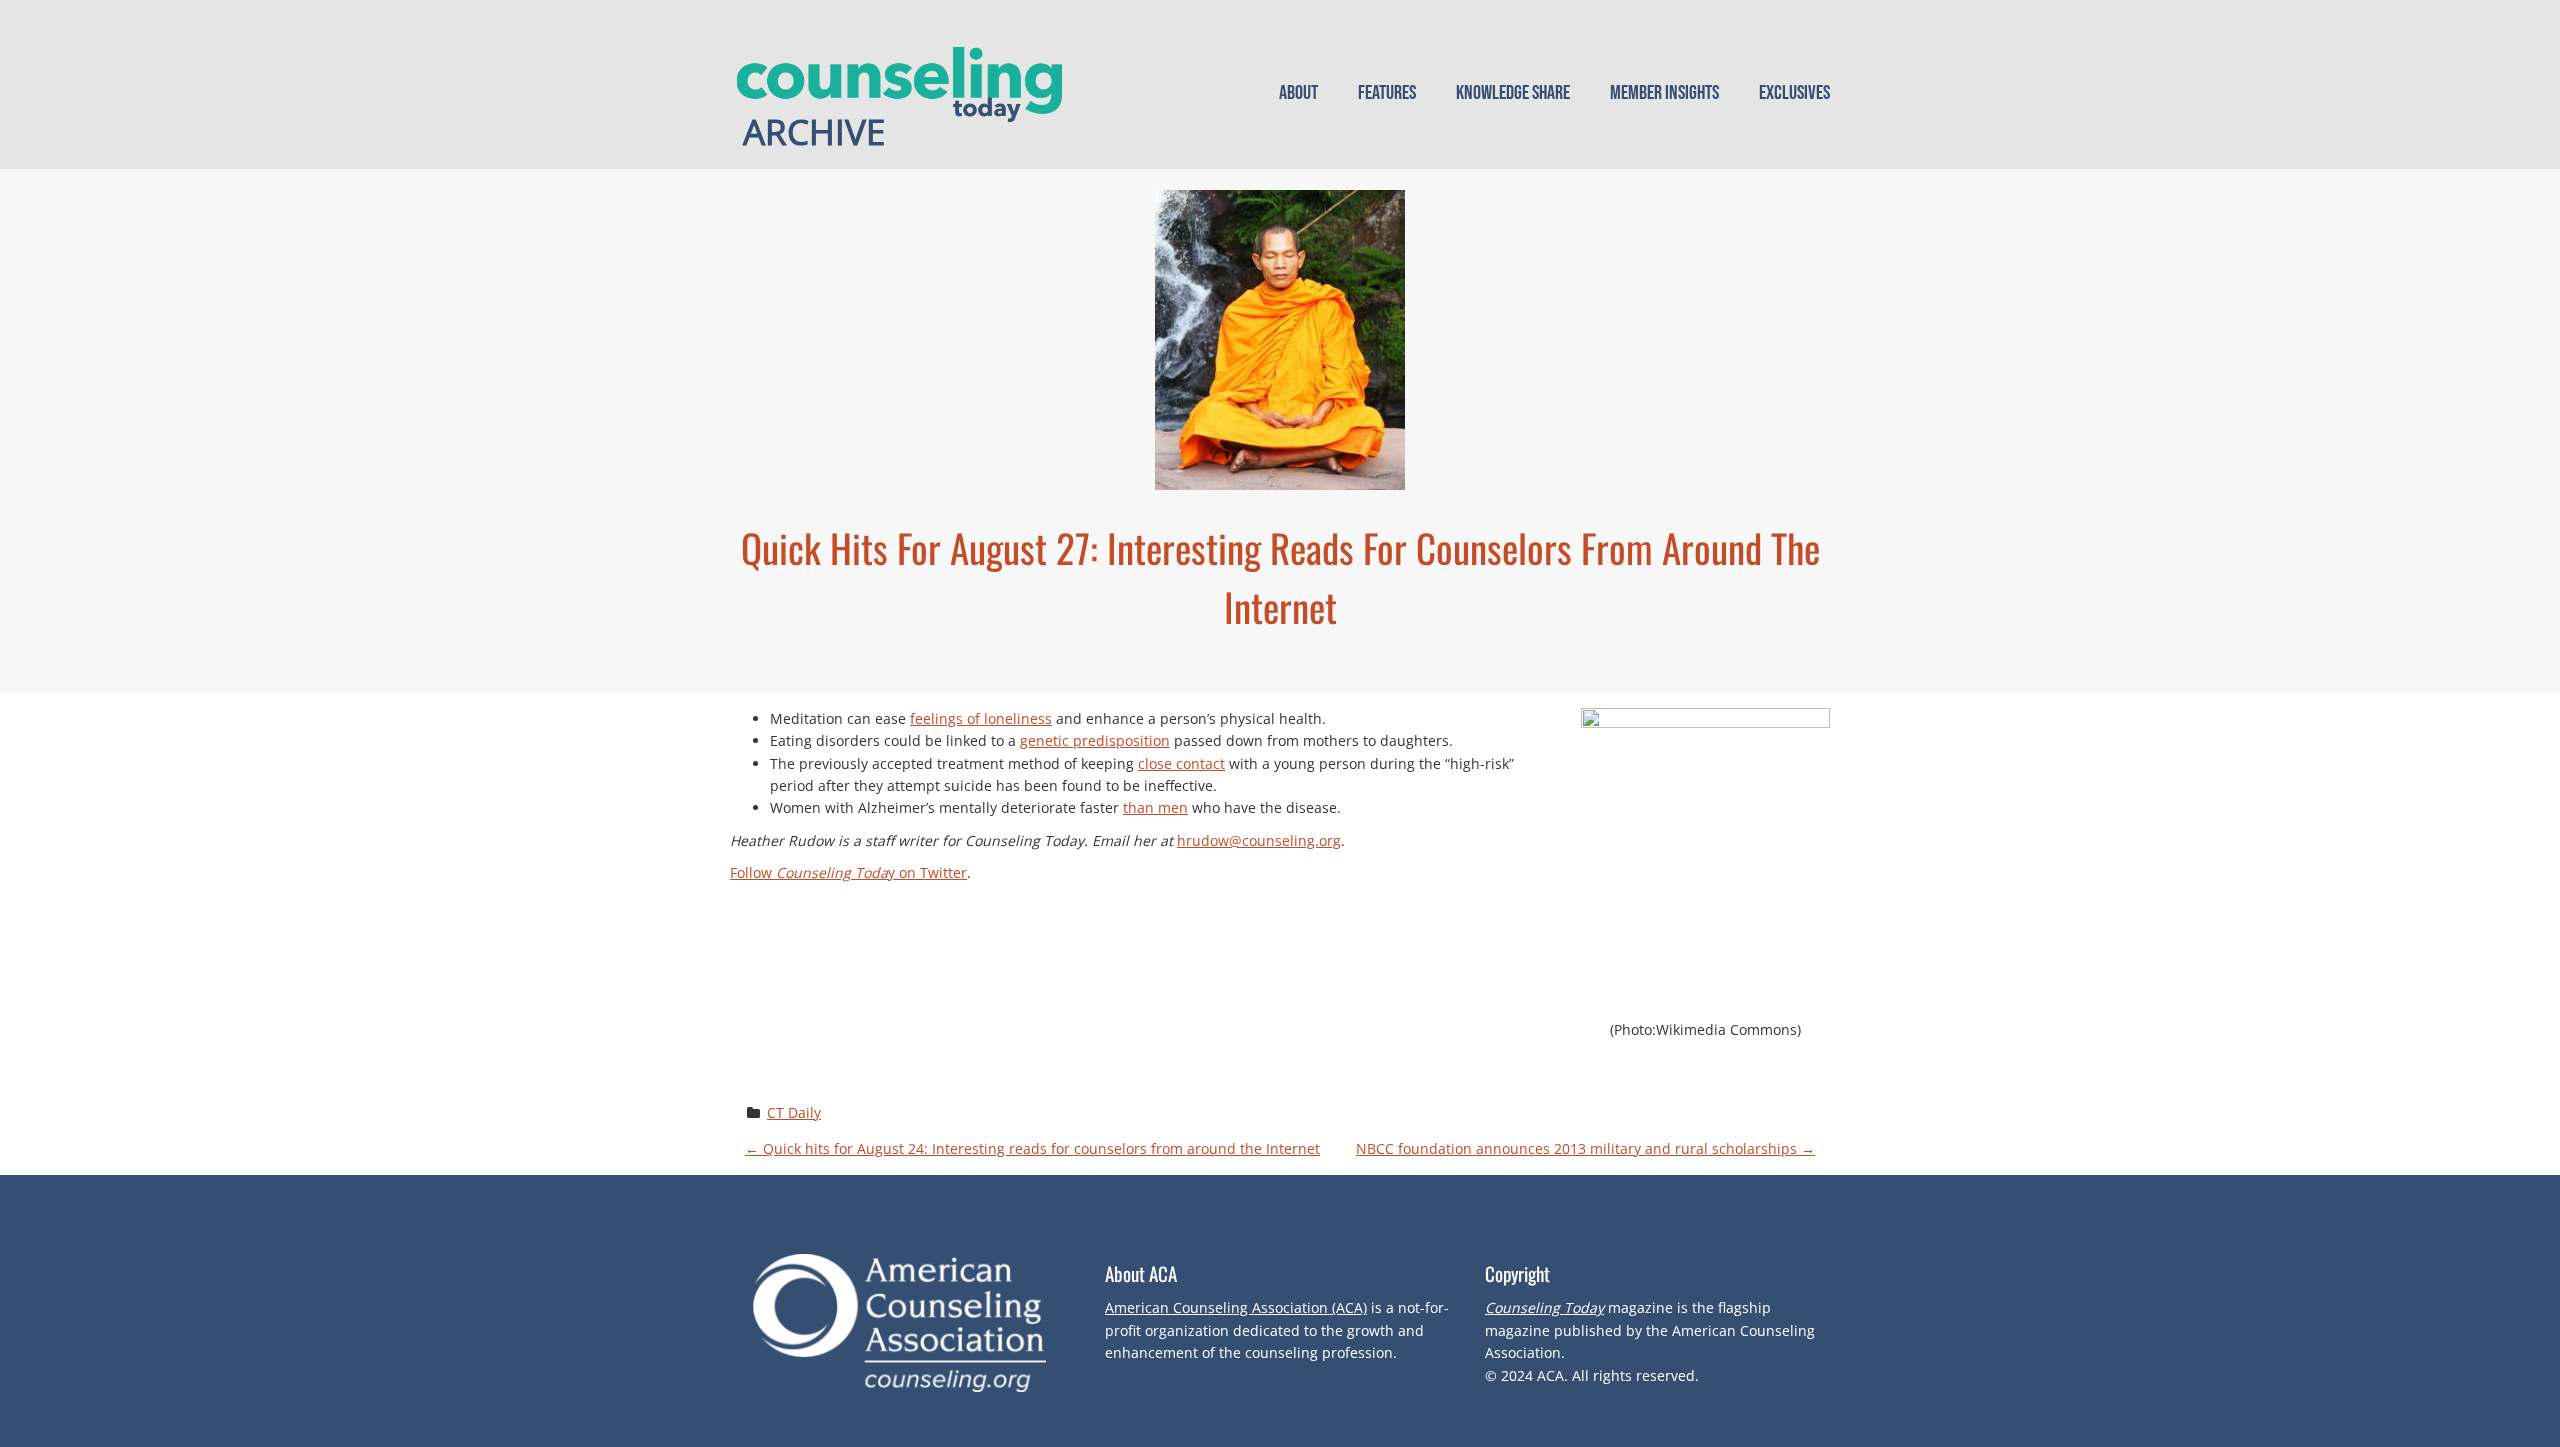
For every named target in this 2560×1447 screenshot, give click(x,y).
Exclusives (1794, 93)
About (1298, 93)
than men (1155, 807)
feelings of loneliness (981, 718)
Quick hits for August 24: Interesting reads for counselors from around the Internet (1032, 1148)
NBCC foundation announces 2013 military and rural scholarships (1585, 1148)
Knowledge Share (1513, 93)
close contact (1181, 763)
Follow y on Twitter (848, 872)
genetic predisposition (1095, 740)
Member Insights (1664, 93)
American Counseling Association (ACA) (1236, 1307)
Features (1387, 93)
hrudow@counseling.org (1259, 840)
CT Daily (794, 1112)
